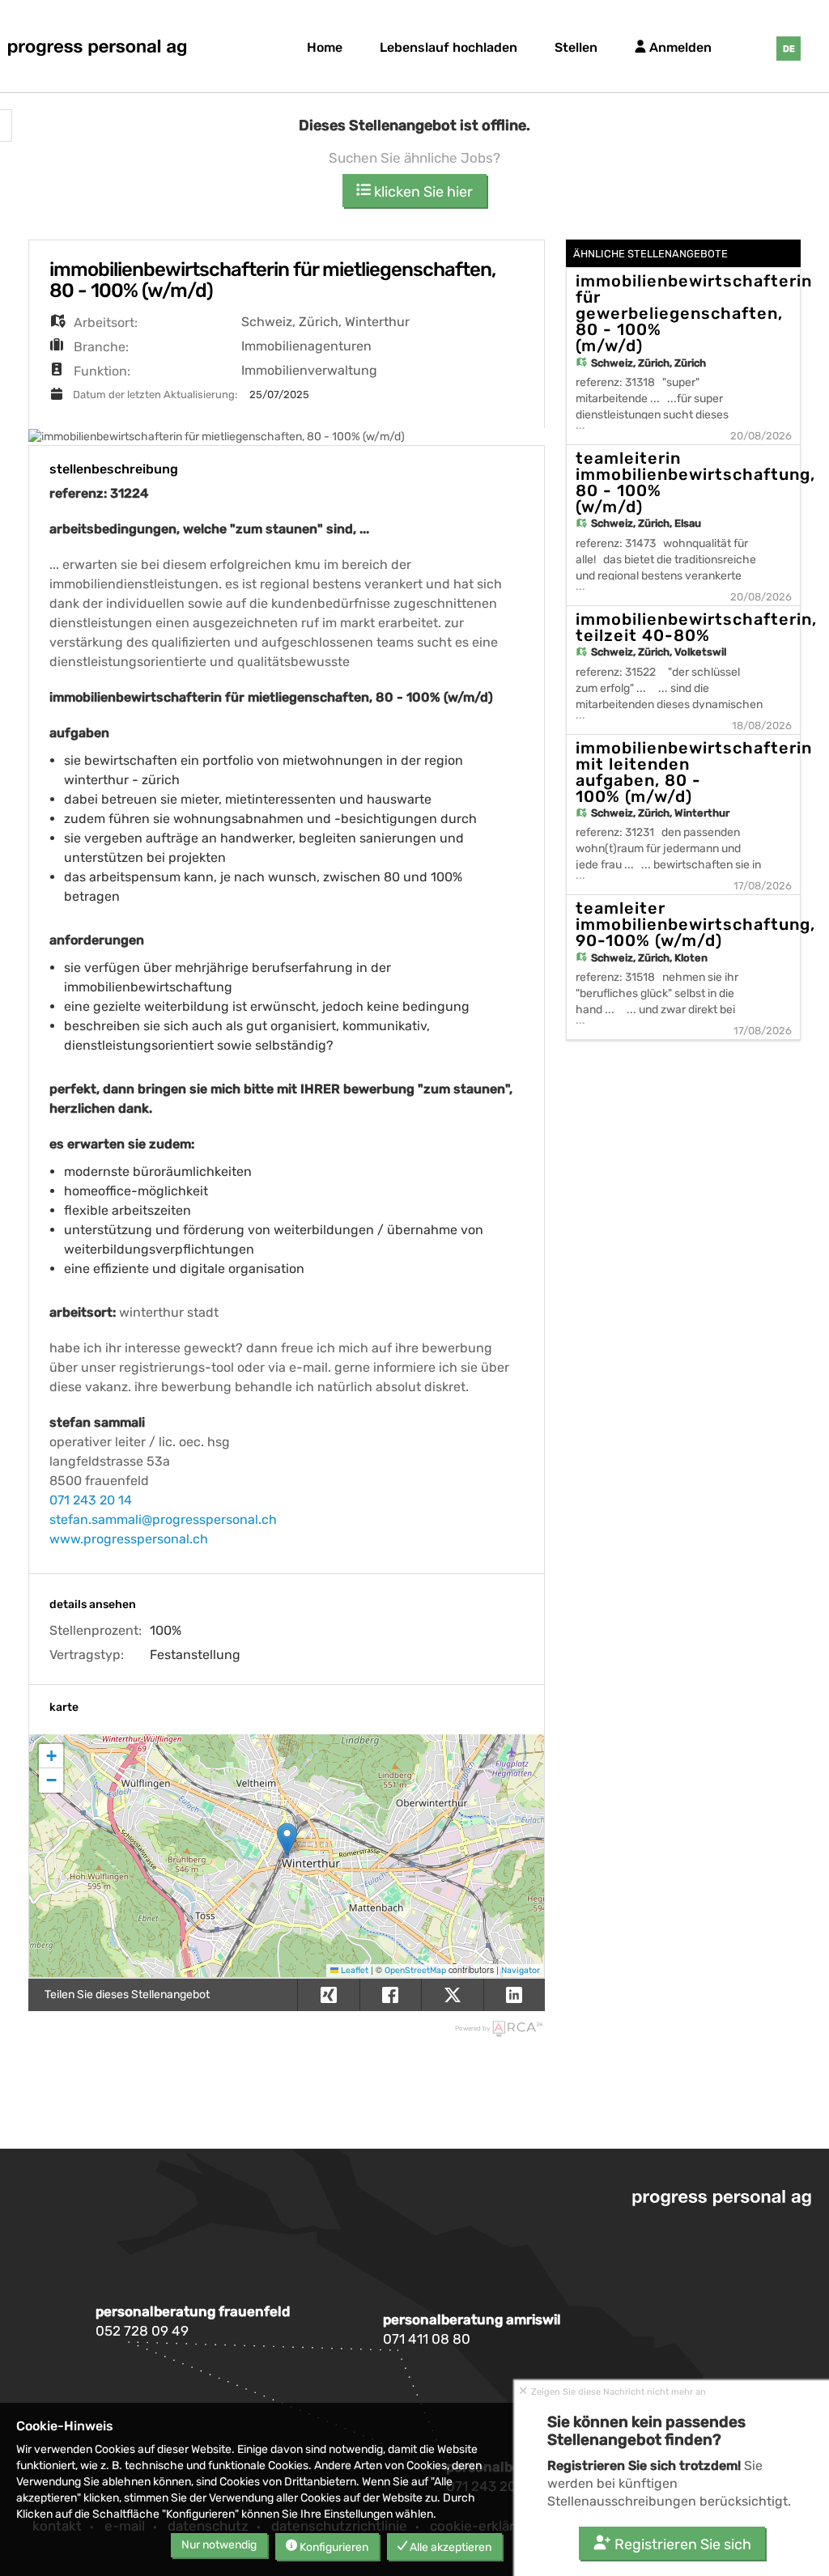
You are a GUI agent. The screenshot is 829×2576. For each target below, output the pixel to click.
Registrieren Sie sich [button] (681, 2544)
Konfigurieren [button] (333, 2547)
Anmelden (679, 47)
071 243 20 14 (91, 1500)
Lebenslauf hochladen (449, 47)
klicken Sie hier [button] (422, 192)
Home (325, 47)
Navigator (521, 1970)
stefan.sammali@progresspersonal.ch (163, 1519)
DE (789, 49)
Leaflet (353, 1970)
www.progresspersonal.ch (129, 1539)
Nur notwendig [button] (219, 2545)
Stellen (576, 47)
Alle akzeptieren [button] (449, 2547)
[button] (287, 1839)
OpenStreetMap (415, 1970)
